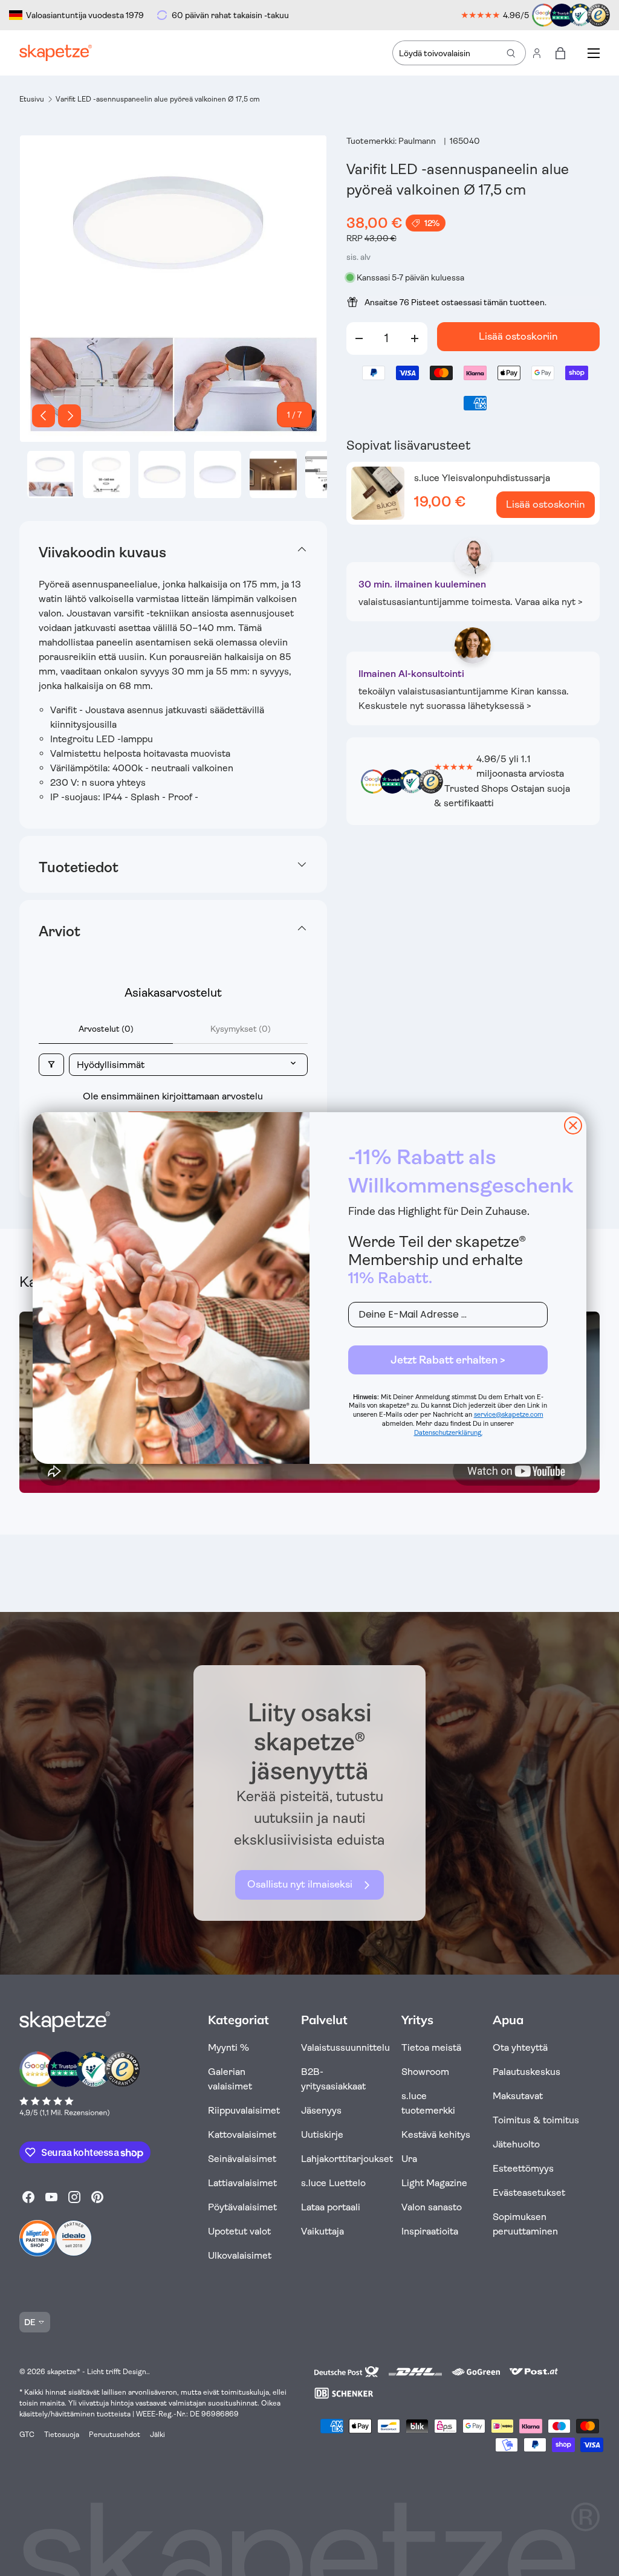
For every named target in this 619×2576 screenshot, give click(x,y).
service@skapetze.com (509, 1415)
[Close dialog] (573, 1125)
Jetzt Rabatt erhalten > (448, 1360)
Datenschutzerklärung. (448, 1433)
